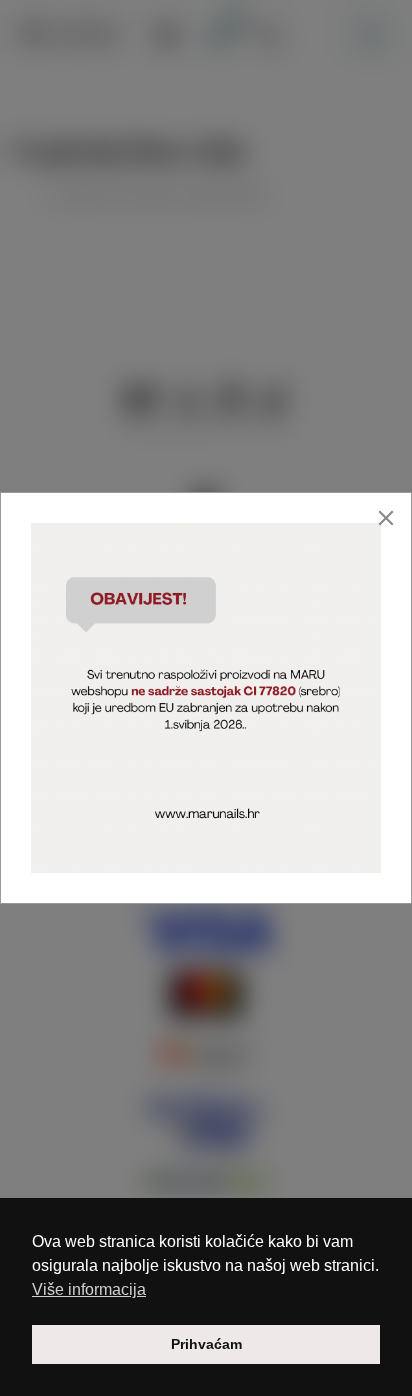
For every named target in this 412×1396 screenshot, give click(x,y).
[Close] (386, 518)
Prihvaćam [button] (206, 1344)
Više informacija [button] (89, 1289)
